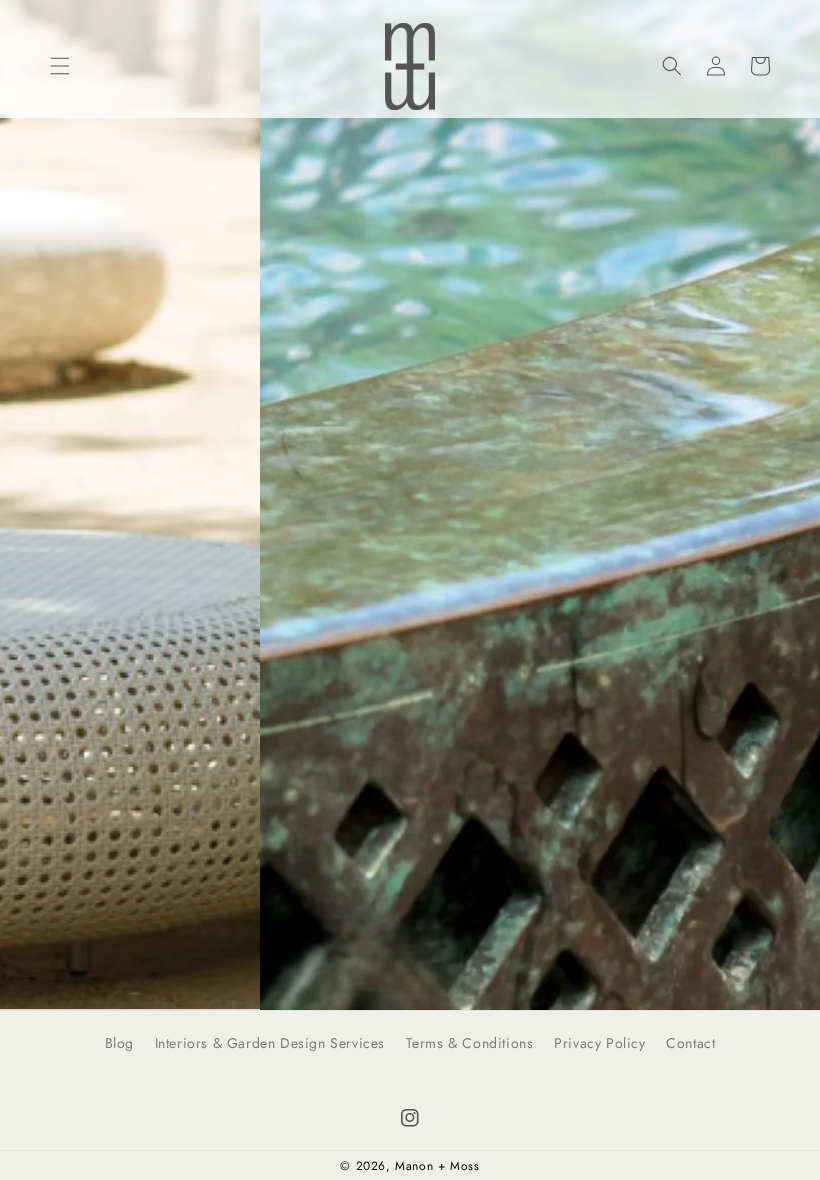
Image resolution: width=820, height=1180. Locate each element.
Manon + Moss (437, 1166)
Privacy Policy (599, 1043)
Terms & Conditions (470, 1043)
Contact (690, 1043)
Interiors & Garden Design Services (270, 1043)
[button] (60, 66)
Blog (119, 1043)
